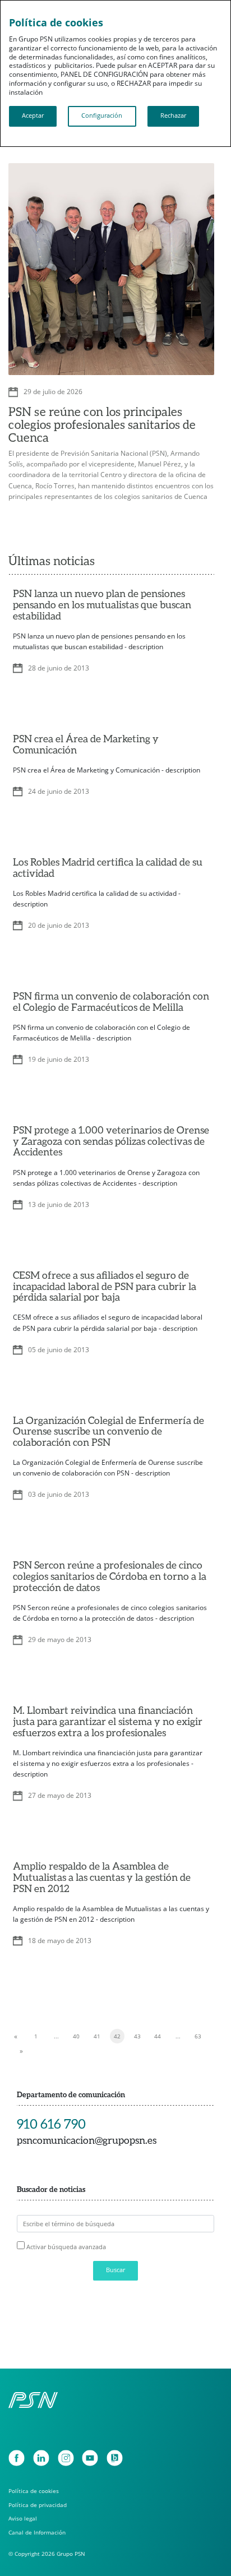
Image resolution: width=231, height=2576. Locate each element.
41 (97, 2036)
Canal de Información (37, 2532)
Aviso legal (23, 2518)
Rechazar (173, 115)
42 (117, 2036)
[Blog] (115, 2458)
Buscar (115, 2270)
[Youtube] (90, 2458)
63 (198, 2036)
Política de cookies (34, 2491)
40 (76, 2036)
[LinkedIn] (41, 2458)
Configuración (102, 115)
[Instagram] (66, 2458)
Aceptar (33, 115)
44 (158, 2036)
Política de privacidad (38, 2505)
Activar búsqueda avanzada (66, 2247)
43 (137, 2036)
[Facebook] (17, 2458)
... (56, 2036)
